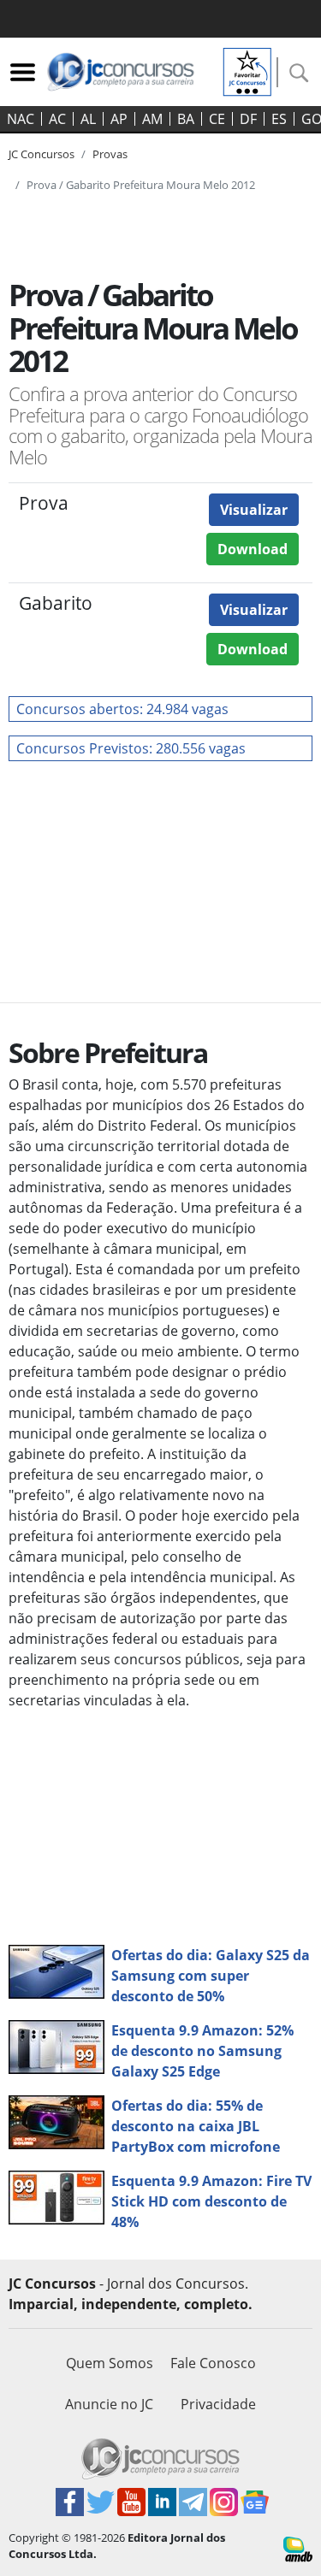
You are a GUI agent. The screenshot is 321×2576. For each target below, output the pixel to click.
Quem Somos (110, 2363)
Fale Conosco (213, 2363)
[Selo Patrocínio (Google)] (247, 70)
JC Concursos (42, 154)
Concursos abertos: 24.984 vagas (122, 709)
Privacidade (218, 2404)
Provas (110, 154)
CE (217, 119)
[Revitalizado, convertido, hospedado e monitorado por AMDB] (298, 2548)
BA (186, 119)
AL (88, 119)
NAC (21, 119)
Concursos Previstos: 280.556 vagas (131, 748)
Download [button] (253, 549)
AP (119, 119)
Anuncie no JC (109, 2404)
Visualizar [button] (254, 510)
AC (57, 119)
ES (279, 119)
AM (152, 119)
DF (248, 119)
